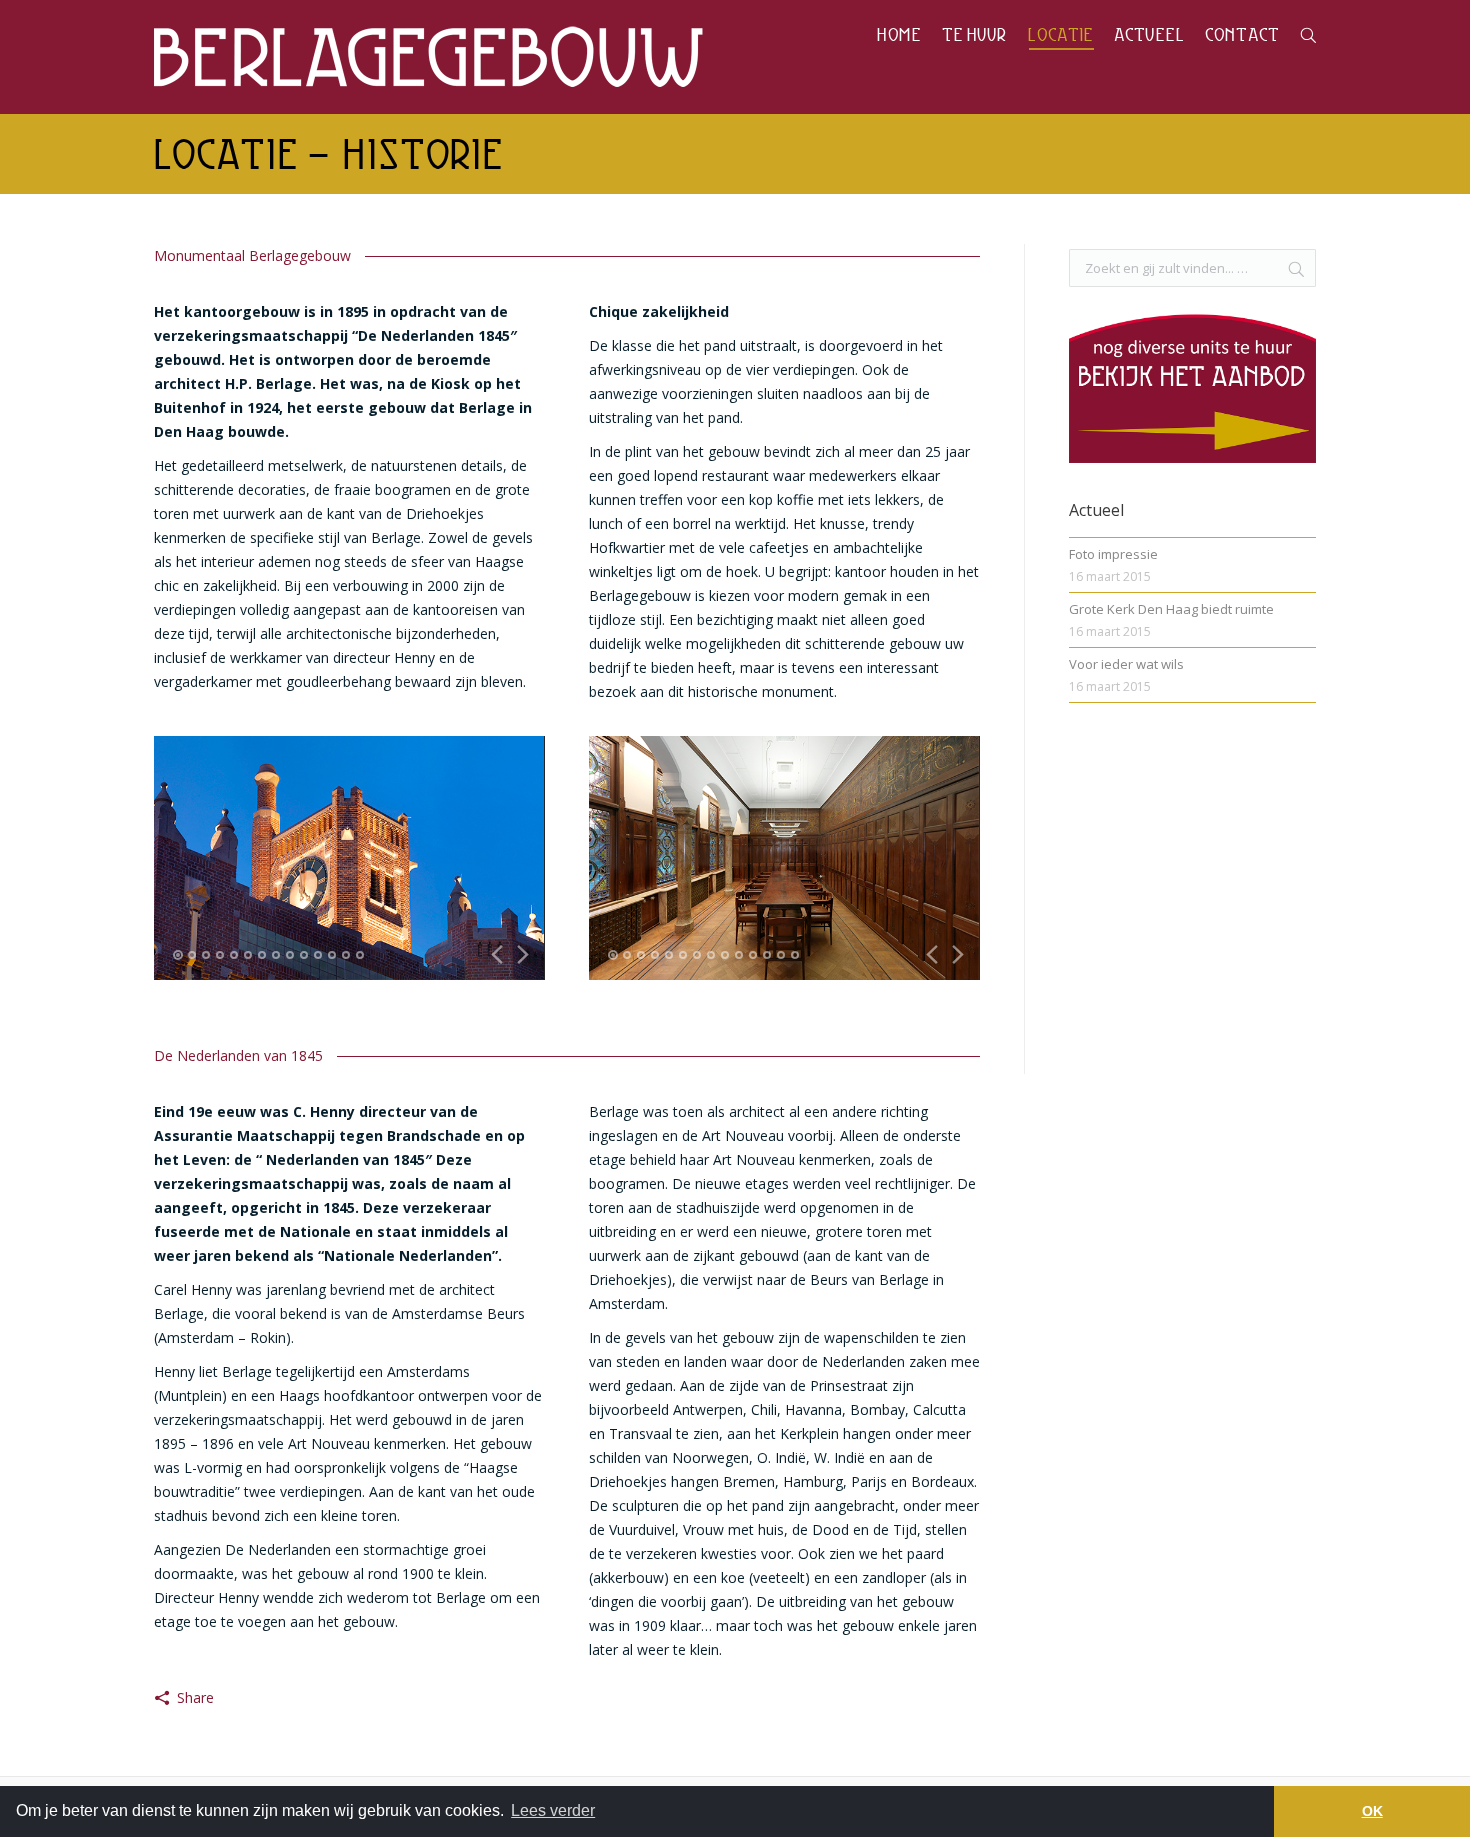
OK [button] (1372, 1811)
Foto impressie (1113, 554)
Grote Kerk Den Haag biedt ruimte (1171, 609)
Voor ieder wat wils (1126, 664)
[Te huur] (1192, 468)
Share (195, 1697)
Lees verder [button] (553, 1810)
